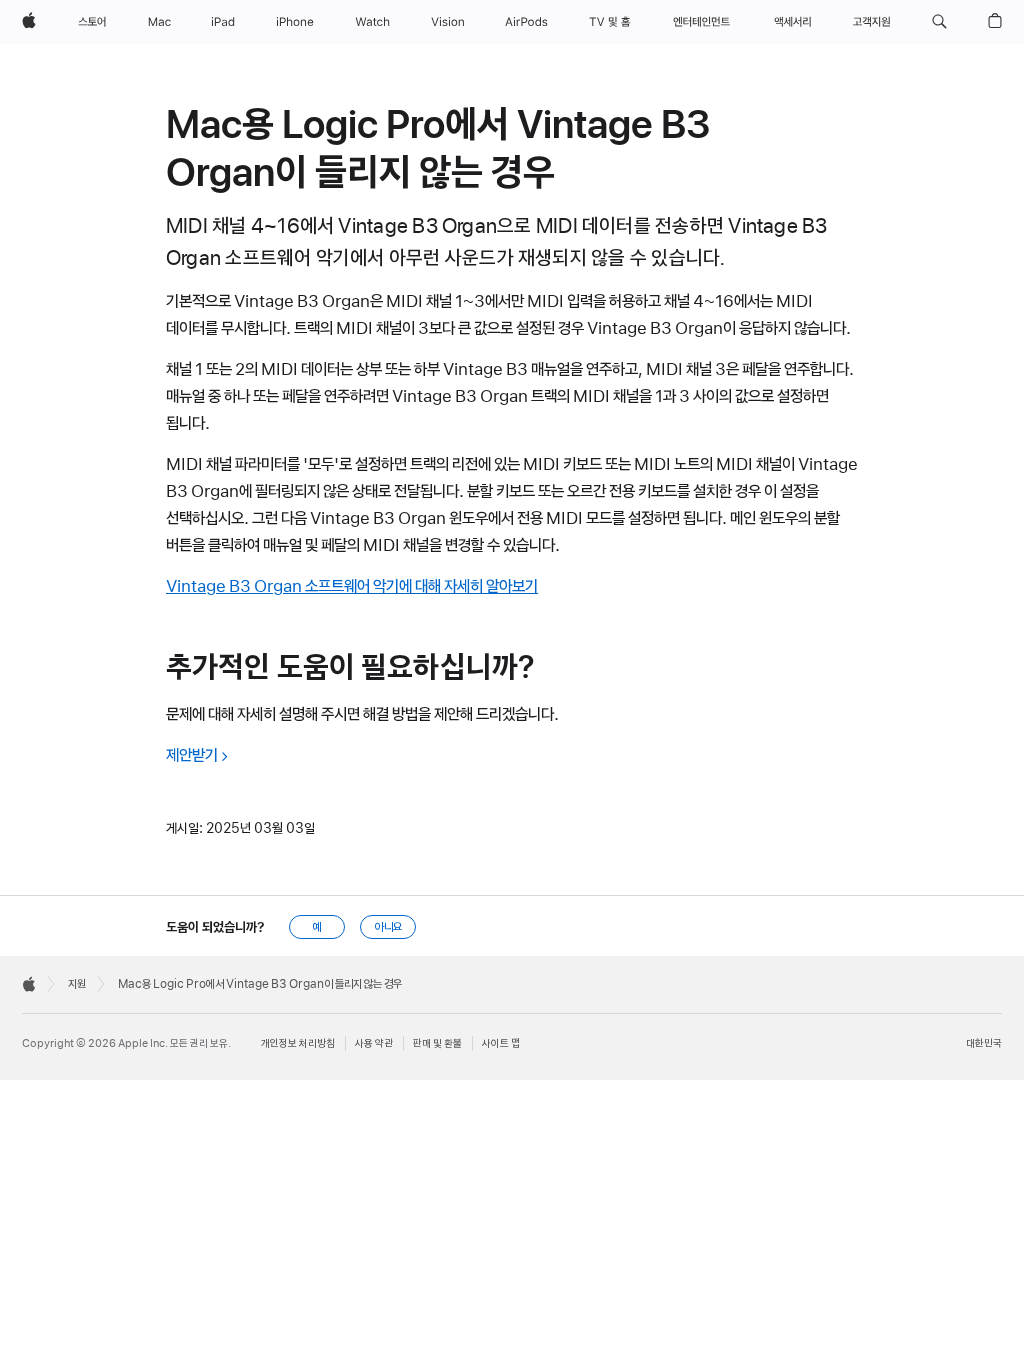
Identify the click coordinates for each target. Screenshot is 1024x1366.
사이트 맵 (501, 1043)
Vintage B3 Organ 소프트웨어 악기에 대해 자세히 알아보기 (352, 586)
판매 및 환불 (437, 1043)
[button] (939, 22)
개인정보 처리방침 (298, 1043)
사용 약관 (374, 1043)
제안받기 (192, 755)
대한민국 (984, 1043)
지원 (77, 984)
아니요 (388, 927)
